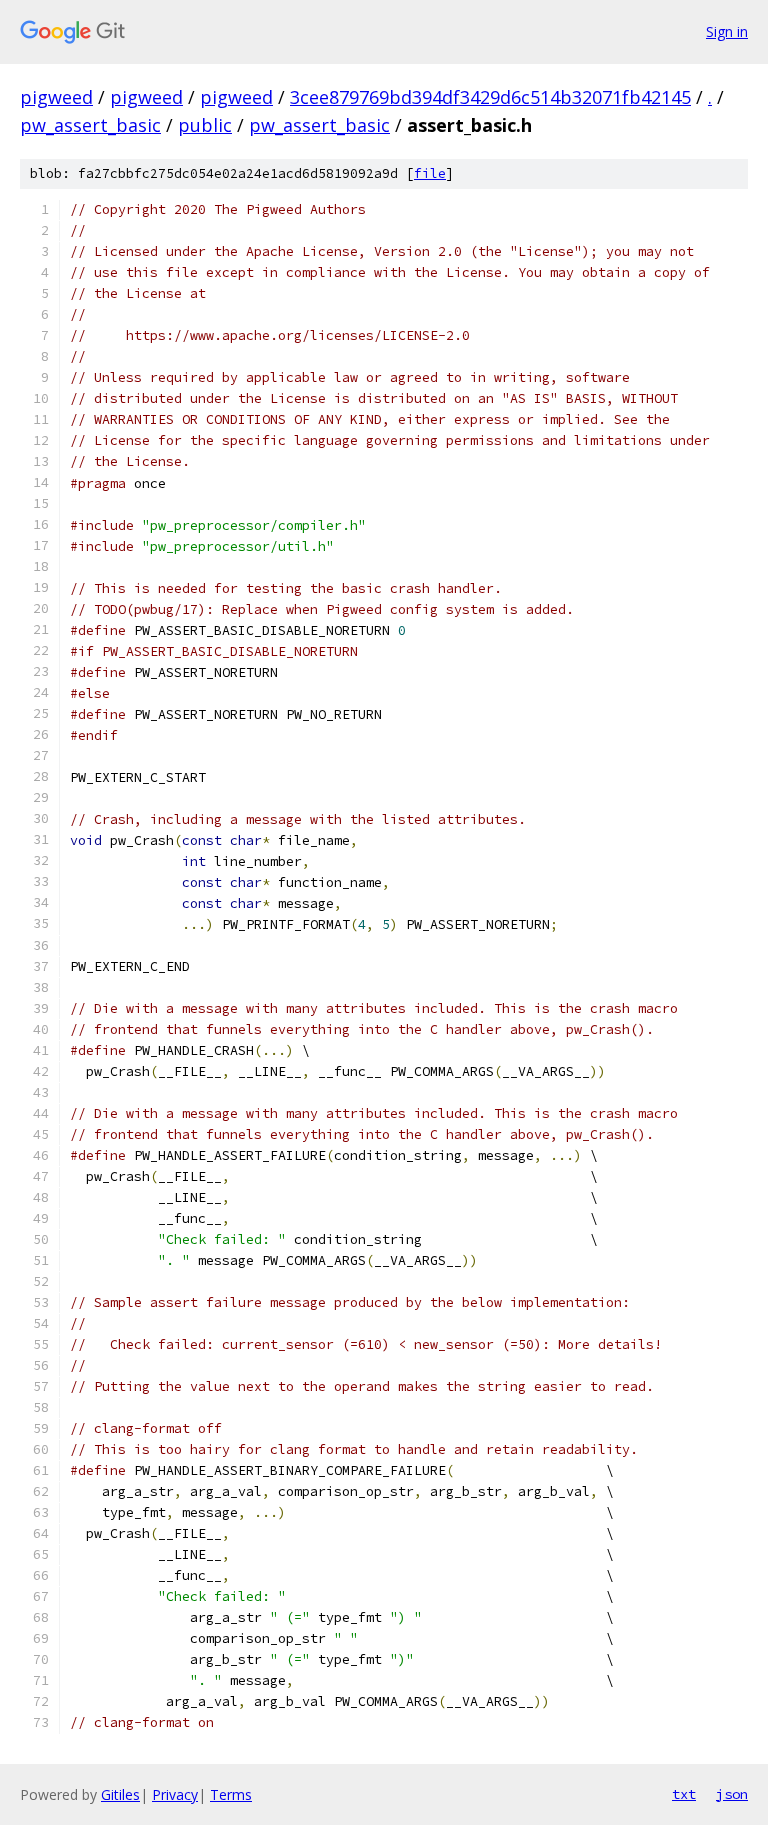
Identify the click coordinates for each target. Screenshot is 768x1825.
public (205, 125)
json (732, 1794)
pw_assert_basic (90, 125)
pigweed (56, 97)
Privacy (175, 1794)
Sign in (727, 31)
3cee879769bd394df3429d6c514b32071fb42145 (490, 97)
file (430, 173)
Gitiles (120, 1794)
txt (684, 1794)
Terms (231, 1794)
